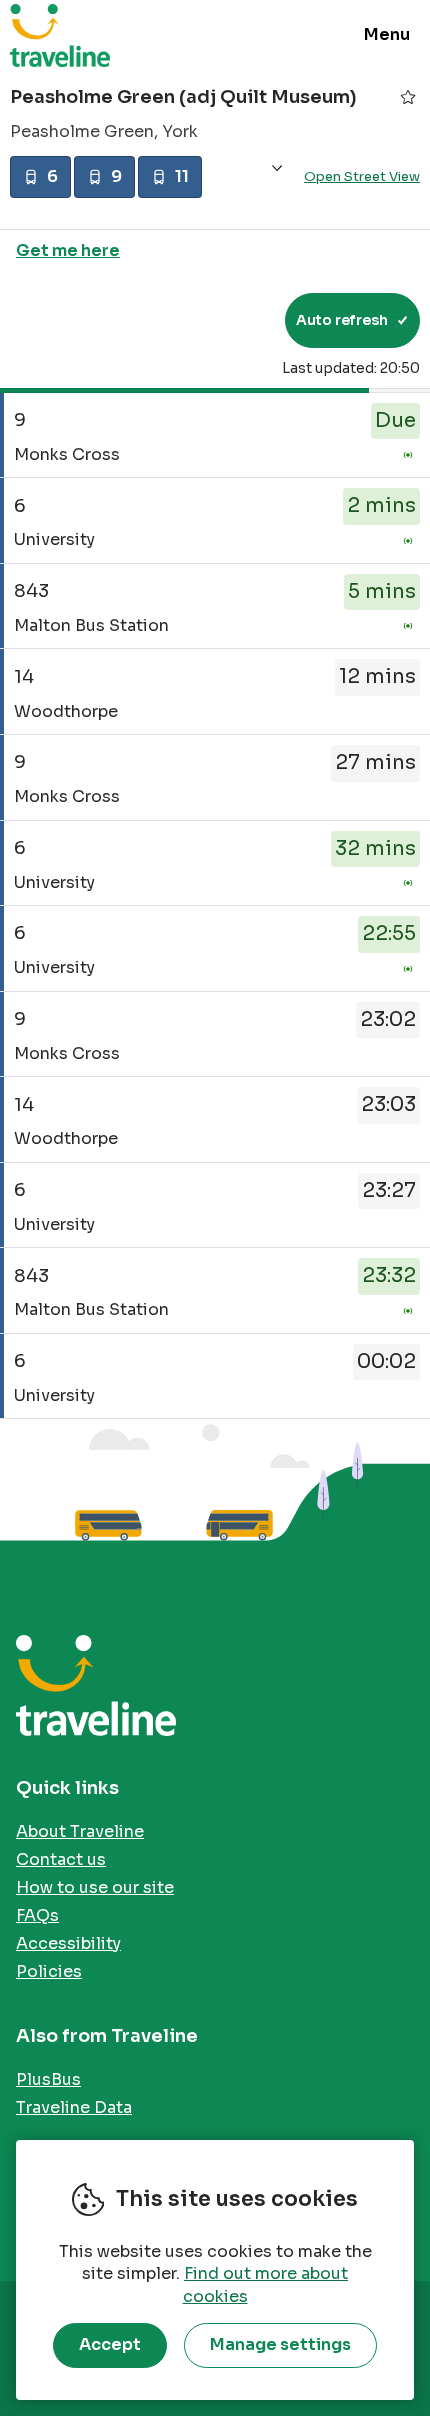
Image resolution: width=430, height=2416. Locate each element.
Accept (110, 2344)
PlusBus (48, 2079)
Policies (49, 1971)
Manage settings (280, 2344)
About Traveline (80, 1831)
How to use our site (95, 1887)
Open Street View (362, 176)
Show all (277, 168)
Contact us (61, 1859)
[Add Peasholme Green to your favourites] (408, 97)
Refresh (233, 320)
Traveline (60, 35)
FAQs (37, 1915)
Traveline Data (74, 2107)
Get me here (68, 250)
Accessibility (68, 1943)
